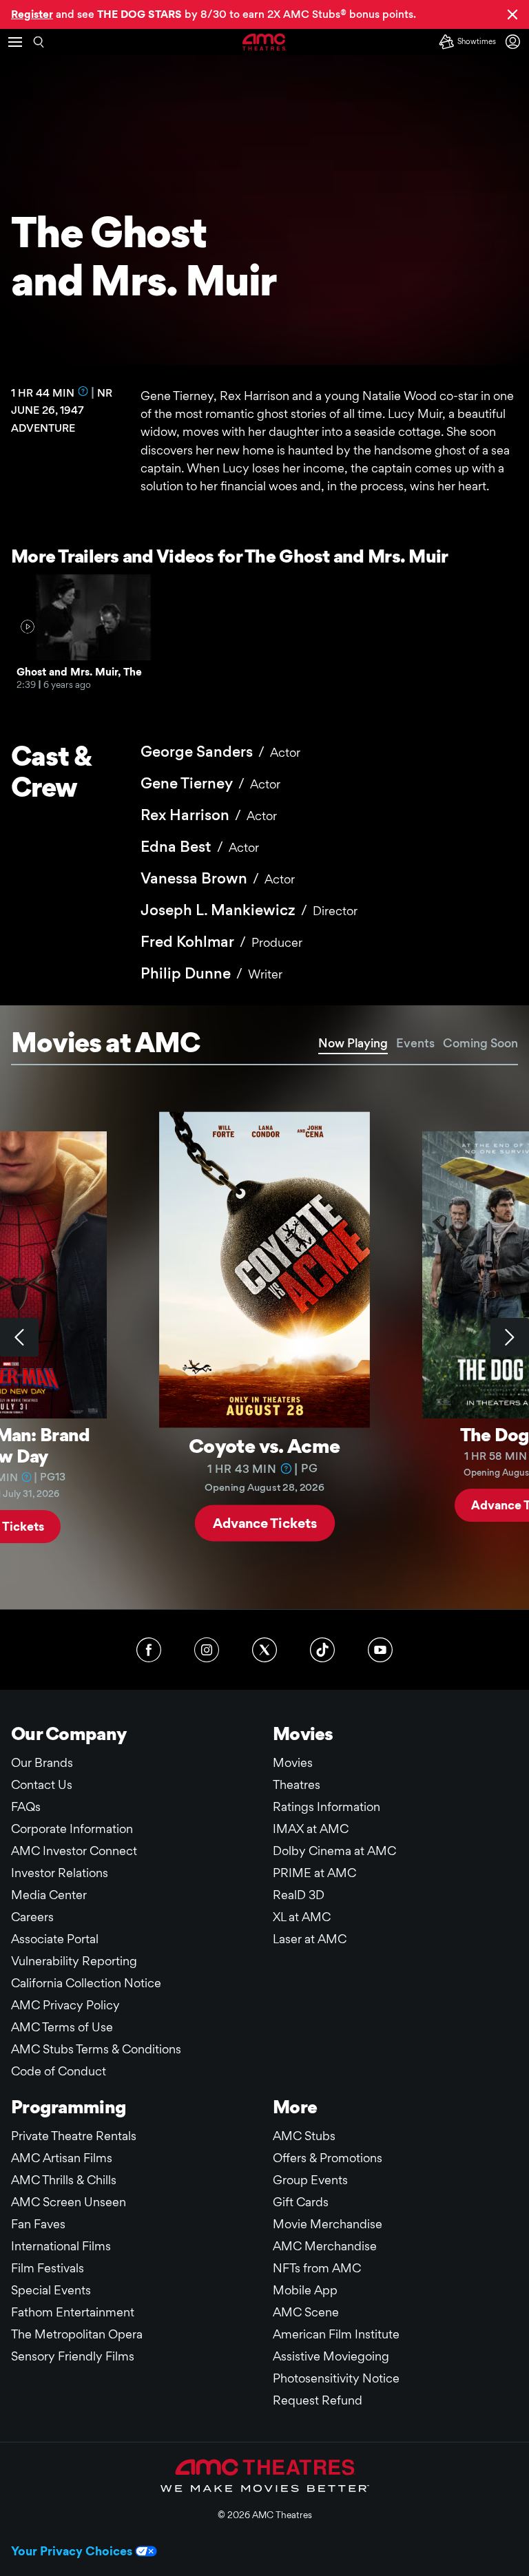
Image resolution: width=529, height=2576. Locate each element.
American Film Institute (336, 2334)
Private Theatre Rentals (74, 2136)
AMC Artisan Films (62, 2158)
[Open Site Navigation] (15, 42)
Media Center (49, 1895)
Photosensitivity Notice (336, 2378)
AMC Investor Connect (74, 1851)
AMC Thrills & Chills (64, 2180)
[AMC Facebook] (149, 1650)
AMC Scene (306, 2312)
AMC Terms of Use (62, 2027)
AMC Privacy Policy (65, 2005)
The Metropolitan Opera (77, 2334)
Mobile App (305, 2290)
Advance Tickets (265, 1522)
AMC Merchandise (325, 2246)
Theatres (297, 1784)
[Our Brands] (265, 2475)
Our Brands (42, 1762)
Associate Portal (55, 1939)
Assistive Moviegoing (331, 2356)
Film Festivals (48, 2268)
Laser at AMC (310, 1939)
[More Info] (83, 391)
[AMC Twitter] (264, 1650)
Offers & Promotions (328, 2158)
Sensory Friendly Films (73, 2356)
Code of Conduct (59, 2071)
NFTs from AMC (317, 2268)
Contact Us (42, 1784)
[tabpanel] (264, 1337)
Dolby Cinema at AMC (334, 1851)
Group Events (310, 2180)
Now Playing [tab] (353, 1043)
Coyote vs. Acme (264, 1445)
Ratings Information (326, 1807)
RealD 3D (299, 1895)
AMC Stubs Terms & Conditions (96, 2049)
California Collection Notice (86, 1983)
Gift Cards (301, 2202)
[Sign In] (515, 42)
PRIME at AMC (314, 1873)
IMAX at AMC (311, 1829)
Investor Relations (60, 1873)
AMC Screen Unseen (69, 2202)
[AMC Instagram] (207, 1650)
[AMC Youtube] (380, 1650)
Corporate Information (72, 1829)
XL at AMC (302, 1917)
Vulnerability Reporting (74, 1961)
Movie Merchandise (328, 2224)
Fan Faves (38, 2224)
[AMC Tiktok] (322, 1650)
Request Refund (318, 2400)
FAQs (26, 1807)
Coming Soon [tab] (480, 1043)
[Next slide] (510, 1337)
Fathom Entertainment (73, 2312)
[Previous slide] (19, 1337)
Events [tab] (415, 1043)
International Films (61, 2246)
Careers (32, 1917)
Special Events (51, 2290)
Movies (293, 1762)
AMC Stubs (304, 2136)
